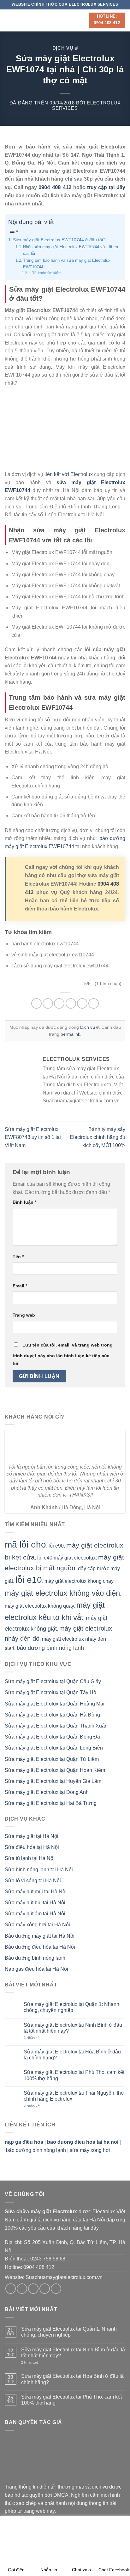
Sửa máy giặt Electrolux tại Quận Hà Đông (52, 1715)
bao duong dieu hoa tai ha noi (83, 2142)
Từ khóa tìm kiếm (47, 273)
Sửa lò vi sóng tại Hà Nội (33, 1881)
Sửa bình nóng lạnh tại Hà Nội (39, 1870)
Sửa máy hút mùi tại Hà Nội (36, 1892)
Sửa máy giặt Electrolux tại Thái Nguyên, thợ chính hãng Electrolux (74, 2096)
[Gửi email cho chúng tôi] (45, 2289)
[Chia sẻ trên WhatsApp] (36, 1003)
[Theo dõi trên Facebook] (11, 2289)
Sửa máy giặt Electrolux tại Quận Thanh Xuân (56, 1726)
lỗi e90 (56, 1546)
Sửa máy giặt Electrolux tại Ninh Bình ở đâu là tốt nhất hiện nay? (73, 2028)
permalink (70, 1034)
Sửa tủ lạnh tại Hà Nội (30, 1858)
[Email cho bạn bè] (71, 1003)
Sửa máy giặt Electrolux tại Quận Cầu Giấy (53, 1681)
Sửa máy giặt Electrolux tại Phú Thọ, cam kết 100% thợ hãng (74, 2075)
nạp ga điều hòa (24, 2142)
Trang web (24, 1315)
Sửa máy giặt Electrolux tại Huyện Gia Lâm (53, 1781)
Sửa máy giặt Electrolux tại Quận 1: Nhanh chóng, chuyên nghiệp (71, 2007)
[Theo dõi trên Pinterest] (56, 2289)
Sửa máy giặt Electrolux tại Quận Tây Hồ (50, 1692)
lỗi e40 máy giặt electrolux (66, 1558)
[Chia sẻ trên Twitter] (59, 1003)
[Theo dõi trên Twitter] (33, 2289)
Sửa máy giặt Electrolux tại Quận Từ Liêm (52, 1759)
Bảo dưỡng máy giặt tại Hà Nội (40, 1936)
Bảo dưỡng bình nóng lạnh (35, 1958)
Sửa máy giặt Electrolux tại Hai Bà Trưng (51, 1803)
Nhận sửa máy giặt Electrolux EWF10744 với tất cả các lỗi (71, 250)
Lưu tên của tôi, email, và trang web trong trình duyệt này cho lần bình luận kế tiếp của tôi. (63, 1354)
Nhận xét (32, 2038)
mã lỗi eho (25, 1545)
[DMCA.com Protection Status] (52, 2459)
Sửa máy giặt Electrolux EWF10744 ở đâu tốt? (59, 240)
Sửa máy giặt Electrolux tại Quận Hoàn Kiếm (55, 1770)
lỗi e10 (29, 1580)
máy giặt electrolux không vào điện (62, 1593)
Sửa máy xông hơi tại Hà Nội (37, 1925)
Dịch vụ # (65, 48)
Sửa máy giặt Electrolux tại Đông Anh (47, 1792)
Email (20, 1286)
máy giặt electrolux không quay (39, 1606)
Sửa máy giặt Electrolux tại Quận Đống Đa (52, 1737)
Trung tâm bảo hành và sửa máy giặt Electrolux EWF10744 (67, 264)
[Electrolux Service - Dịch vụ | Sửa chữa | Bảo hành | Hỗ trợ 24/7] (46, 20)
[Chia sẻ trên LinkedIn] (94, 1003)
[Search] (82, 20)
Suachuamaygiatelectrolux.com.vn (64, 2277)
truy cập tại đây (106, 187)
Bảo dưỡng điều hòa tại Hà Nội (40, 1947)
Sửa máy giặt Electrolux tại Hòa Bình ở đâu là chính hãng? (72, 2055)
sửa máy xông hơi (90, 2150)
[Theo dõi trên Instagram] (22, 2289)
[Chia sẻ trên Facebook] (48, 1003)
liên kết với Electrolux (69, 474)
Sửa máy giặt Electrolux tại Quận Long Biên (54, 1748)
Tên (18, 1257)
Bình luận (24, 1202)
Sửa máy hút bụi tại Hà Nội (35, 1903)
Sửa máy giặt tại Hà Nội (32, 1836)
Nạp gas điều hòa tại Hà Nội (36, 1969)
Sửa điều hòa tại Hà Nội (32, 1847)
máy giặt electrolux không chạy (79, 1581)
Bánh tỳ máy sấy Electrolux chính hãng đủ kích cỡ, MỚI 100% (98, 1137)
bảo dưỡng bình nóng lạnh (50, 1648)
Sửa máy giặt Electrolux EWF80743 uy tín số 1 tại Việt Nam (33, 1137)
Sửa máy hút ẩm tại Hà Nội (35, 1914)
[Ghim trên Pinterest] (82, 1003)
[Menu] (9, 20)
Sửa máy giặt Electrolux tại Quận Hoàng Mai (55, 1704)
